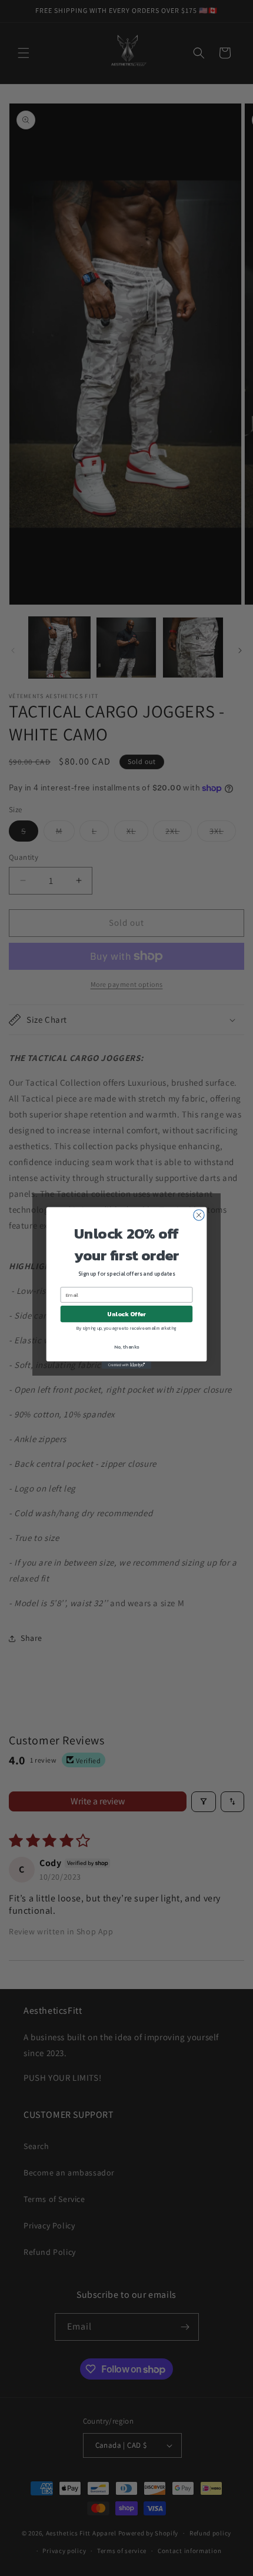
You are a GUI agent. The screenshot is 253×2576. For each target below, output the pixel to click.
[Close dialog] (199, 1215)
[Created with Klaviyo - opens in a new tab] (126, 1365)
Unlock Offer (126, 1314)
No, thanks (126, 1347)
